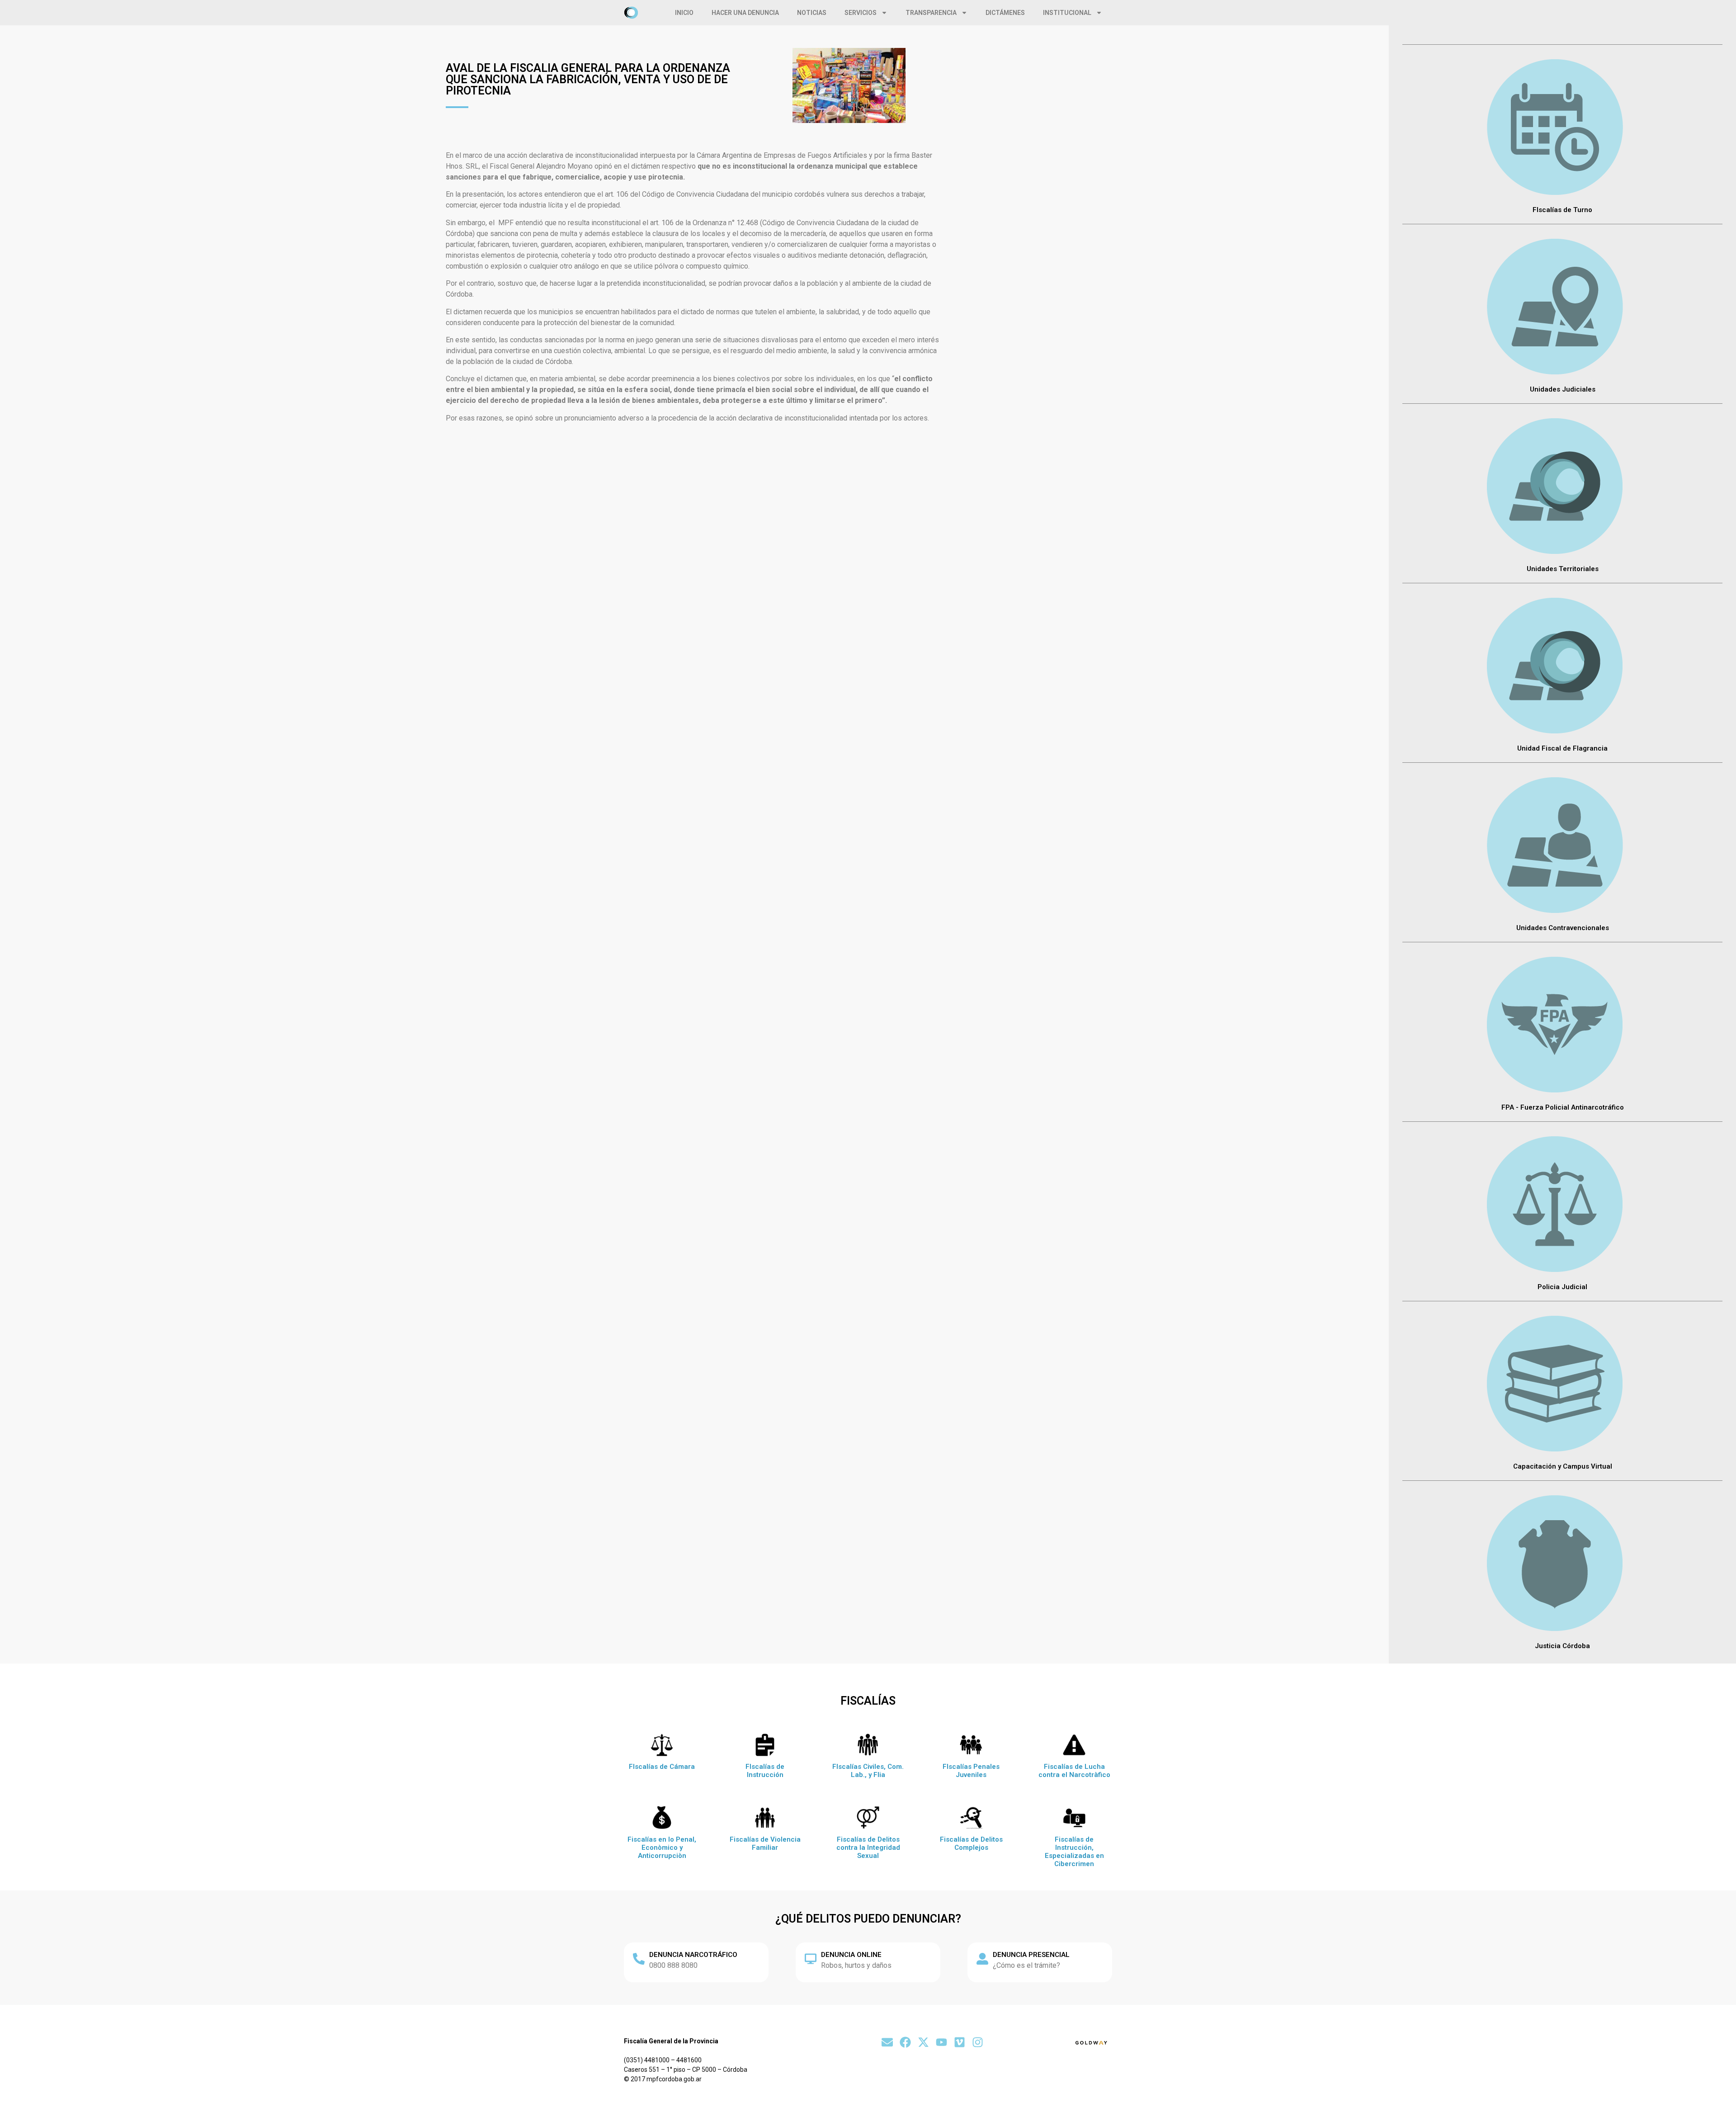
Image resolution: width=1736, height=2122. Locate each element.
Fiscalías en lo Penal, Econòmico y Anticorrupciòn (662, 1848)
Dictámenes (1005, 13)
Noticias (812, 13)
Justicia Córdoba (1562, 1646)
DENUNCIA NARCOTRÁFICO (693, 1955)
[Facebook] (905, 2042)
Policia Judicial (1562, 1287)
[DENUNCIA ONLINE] (811, 1959)
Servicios (861, 13)
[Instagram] (978, 2042)
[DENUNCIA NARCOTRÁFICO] (639, 1959)
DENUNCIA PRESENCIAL (1031, 1955)
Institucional (1067, 13)
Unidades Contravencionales (1563, 928)
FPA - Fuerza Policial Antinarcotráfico (1563, 1107)
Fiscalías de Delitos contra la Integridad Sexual (868, 1848)
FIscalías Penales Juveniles (971, 1771)
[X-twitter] (923, 2042)
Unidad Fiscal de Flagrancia (1562, 748)
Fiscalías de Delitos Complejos (971, 1843)
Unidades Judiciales (1563, 389)
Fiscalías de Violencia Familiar (765, 1843)
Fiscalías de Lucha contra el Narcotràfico (1074, 1771)
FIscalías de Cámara (662, 1767)
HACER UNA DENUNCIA (745, 13)
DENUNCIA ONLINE (851, 1955)
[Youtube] (941, 2042)
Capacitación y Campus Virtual (1563, 1466)
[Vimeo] (960, 2042)
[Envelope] (887, 2042)
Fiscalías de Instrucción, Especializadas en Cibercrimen (1074, 1852)
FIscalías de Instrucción (765, 1771)
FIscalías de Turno (1562, 210)
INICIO (684, 13)
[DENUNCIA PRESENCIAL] (982, 1959)
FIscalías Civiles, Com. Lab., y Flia (868, 1771)
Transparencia (931, 13)
